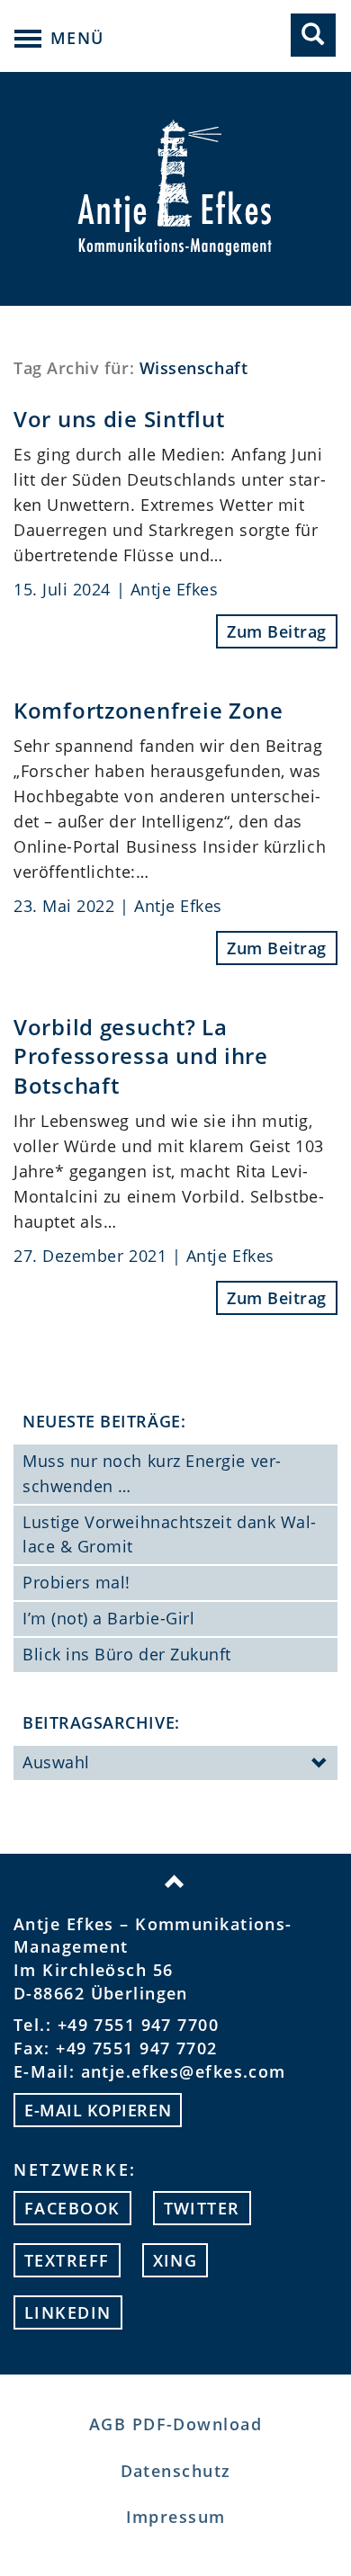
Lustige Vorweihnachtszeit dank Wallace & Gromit (169, 1534)
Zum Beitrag (277, 631)
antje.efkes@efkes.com (184, 2071)
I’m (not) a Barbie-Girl (108, 1618)
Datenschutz (176, 2471)
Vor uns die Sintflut (119, 419)
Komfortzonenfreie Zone (148, 710)
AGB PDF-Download (175, 2424)
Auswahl (56, 1762)
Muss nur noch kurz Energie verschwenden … (152, 1473)
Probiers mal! (76, 1582)
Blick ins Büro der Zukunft (127, 1654)
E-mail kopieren (98, 2110)
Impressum (176, 2517)
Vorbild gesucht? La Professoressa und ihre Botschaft (141, 1056)
